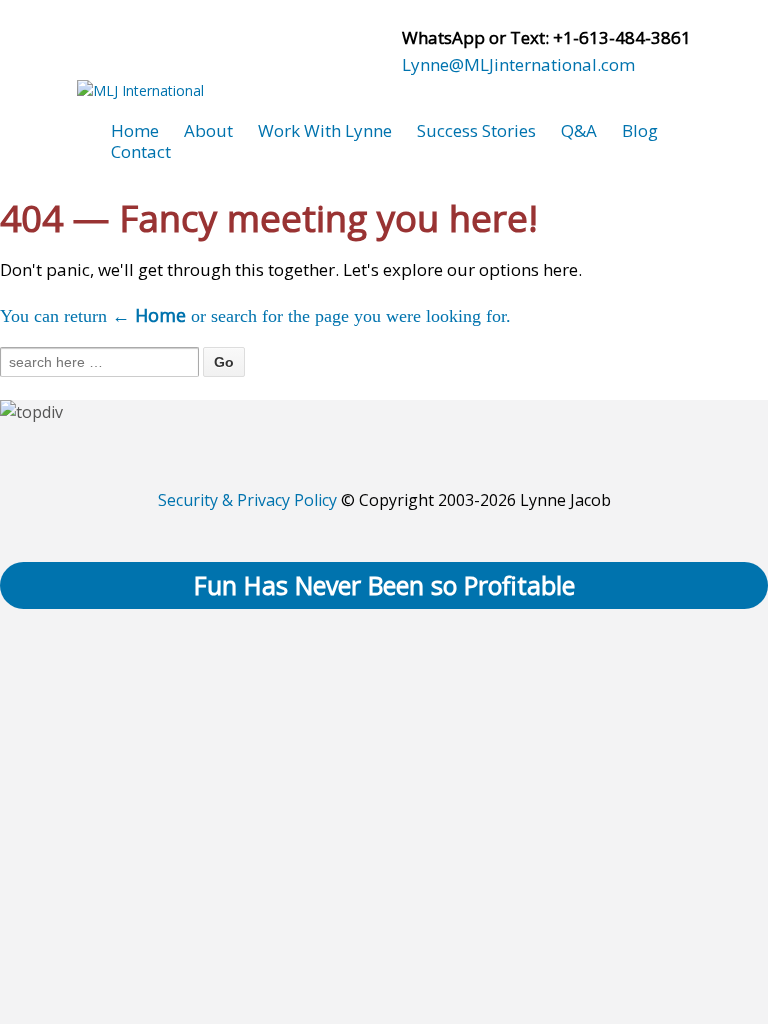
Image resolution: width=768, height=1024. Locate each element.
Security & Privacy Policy (247, 500)
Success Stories (476, 130)
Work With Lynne (325, 130)
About (208, 130)
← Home (149, 315)
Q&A (579, 130)
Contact (141, 151)
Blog (640, 130)
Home (135, 130)
